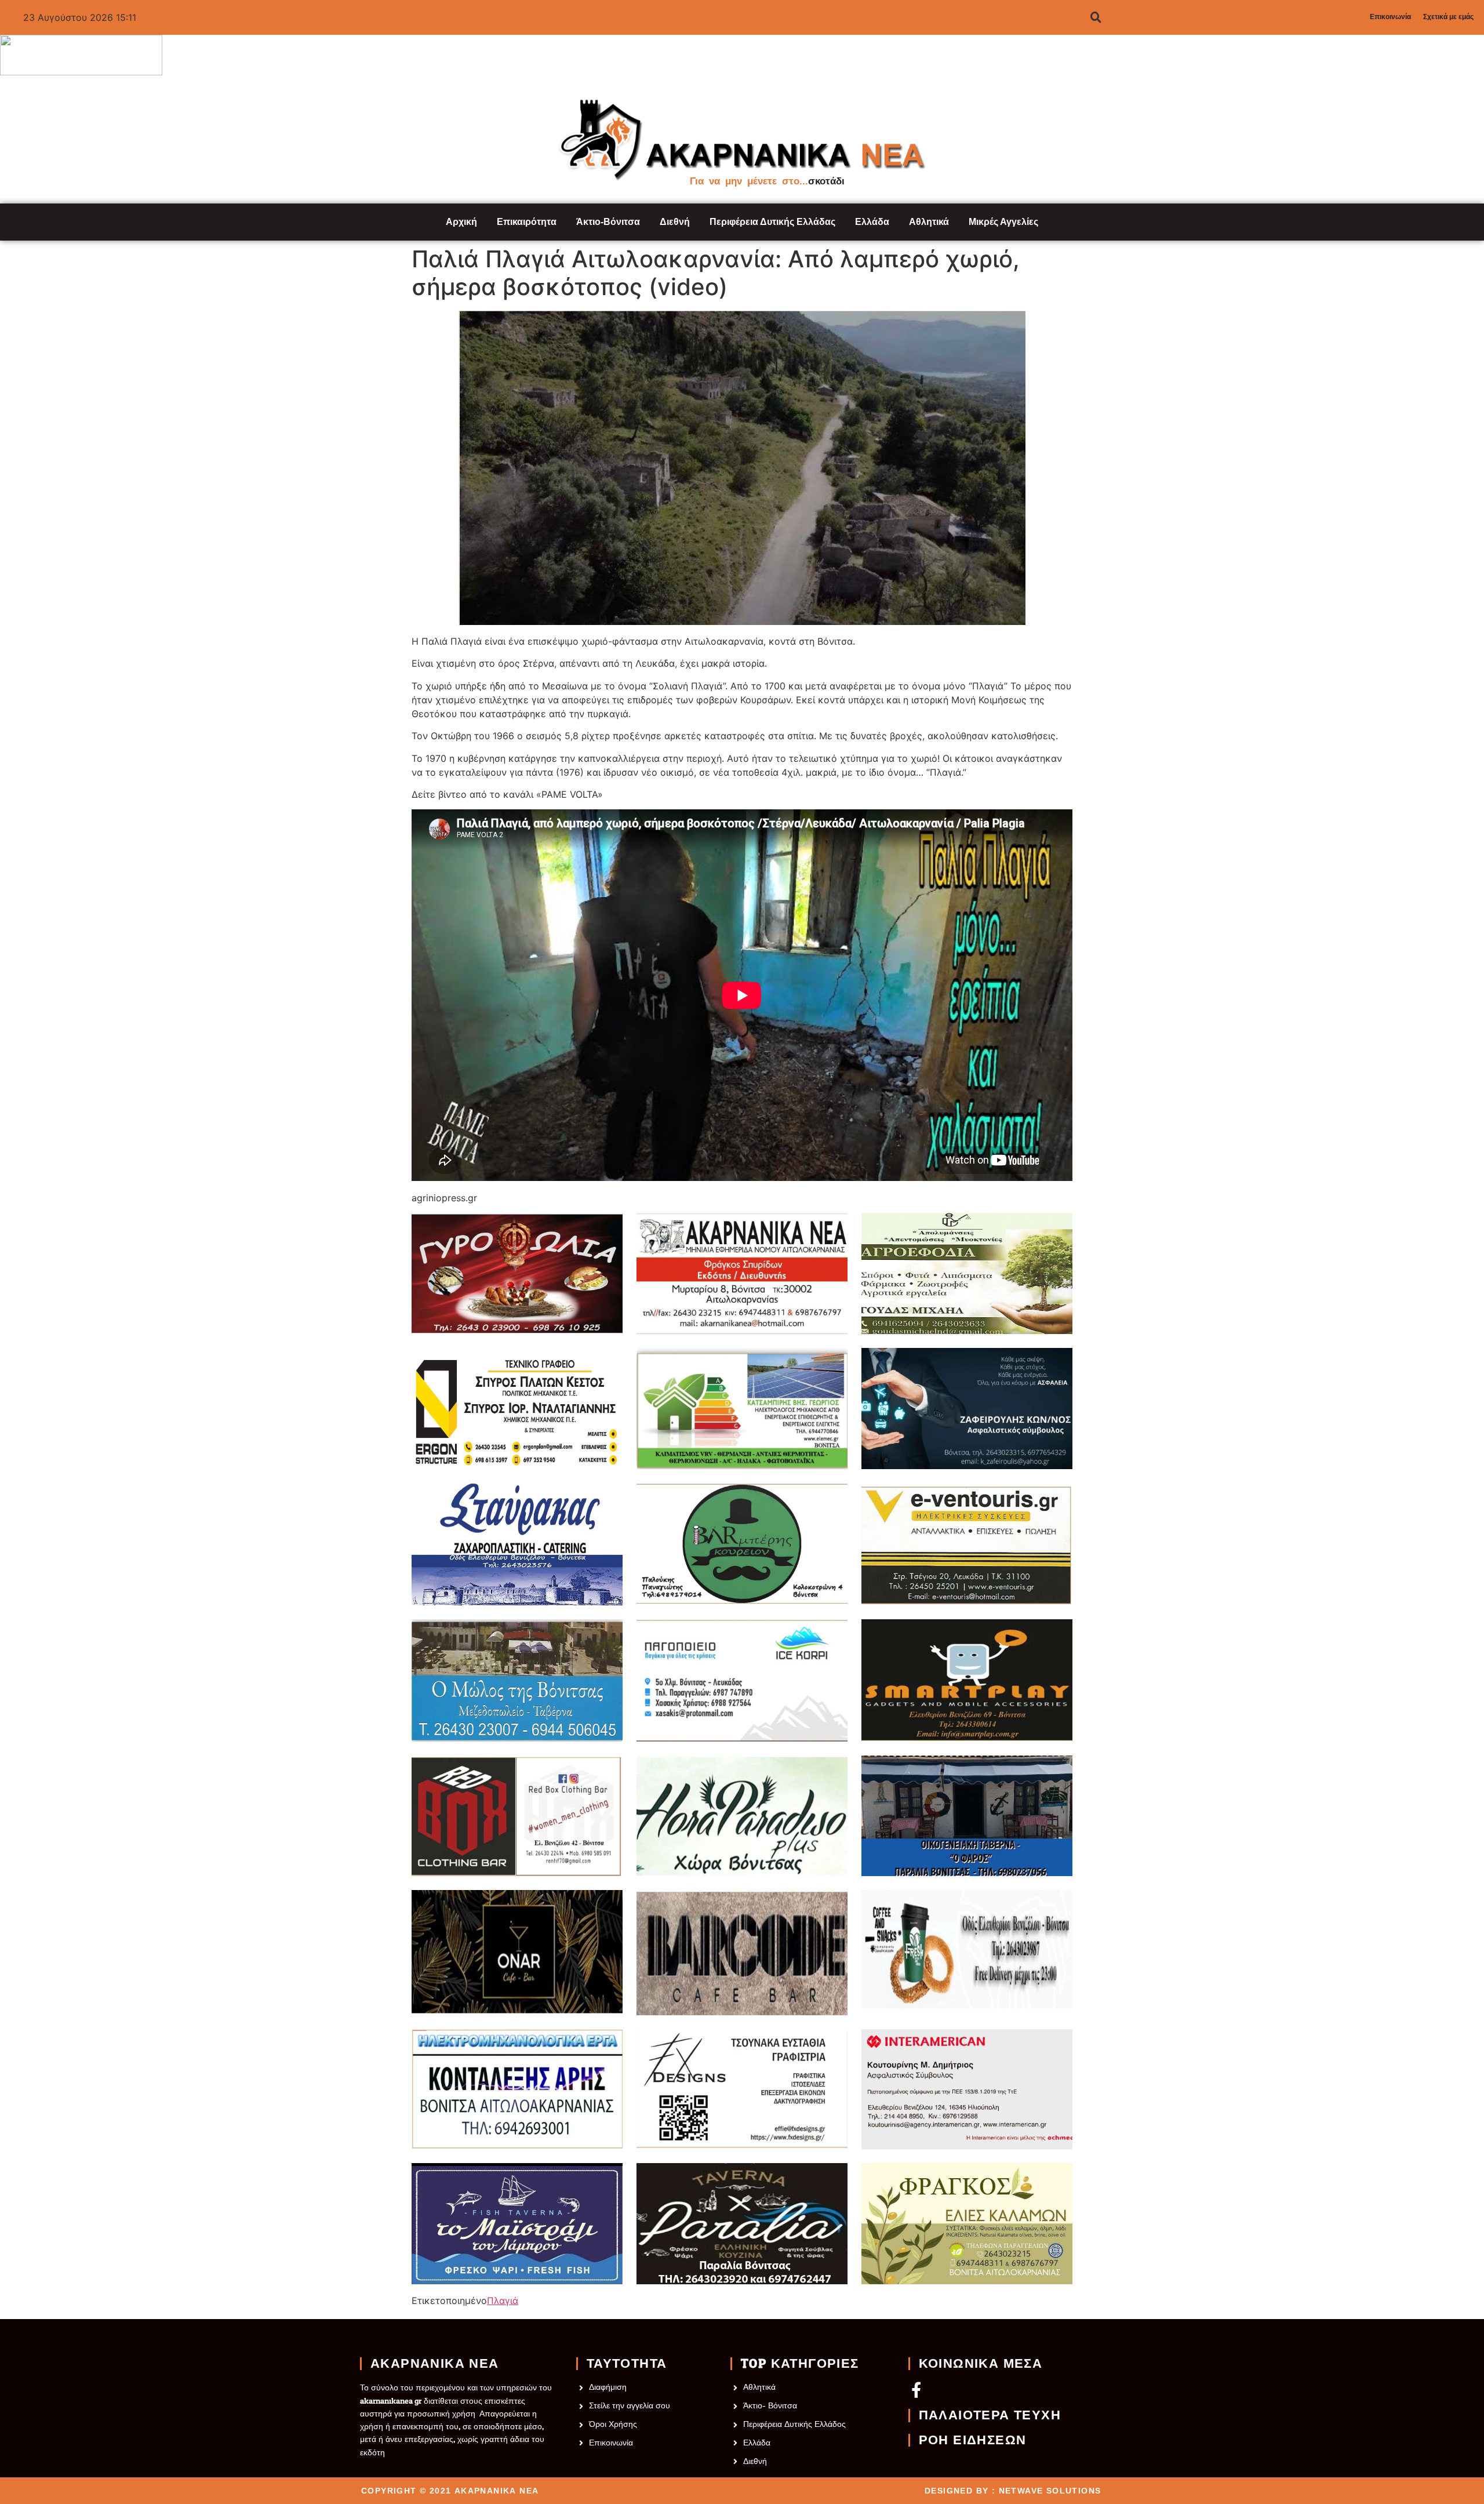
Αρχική (461, 222)
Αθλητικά (929, 222)
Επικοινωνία (1390, 17)
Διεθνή (675, 222)
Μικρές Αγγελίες (1003, 222)
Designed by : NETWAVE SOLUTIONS (1013, 2491)
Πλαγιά (503, 2301)
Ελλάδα (872, 222)
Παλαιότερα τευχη (990, 2415)
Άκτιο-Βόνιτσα (608, 222)
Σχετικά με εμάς (1448, 17)
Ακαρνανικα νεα (435, 2364)
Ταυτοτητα (627, 2364)
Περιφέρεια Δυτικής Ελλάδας (772, 222)
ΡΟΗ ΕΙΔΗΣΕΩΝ (973, 2440)
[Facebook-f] (916, 2389)
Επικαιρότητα (527, 222)
